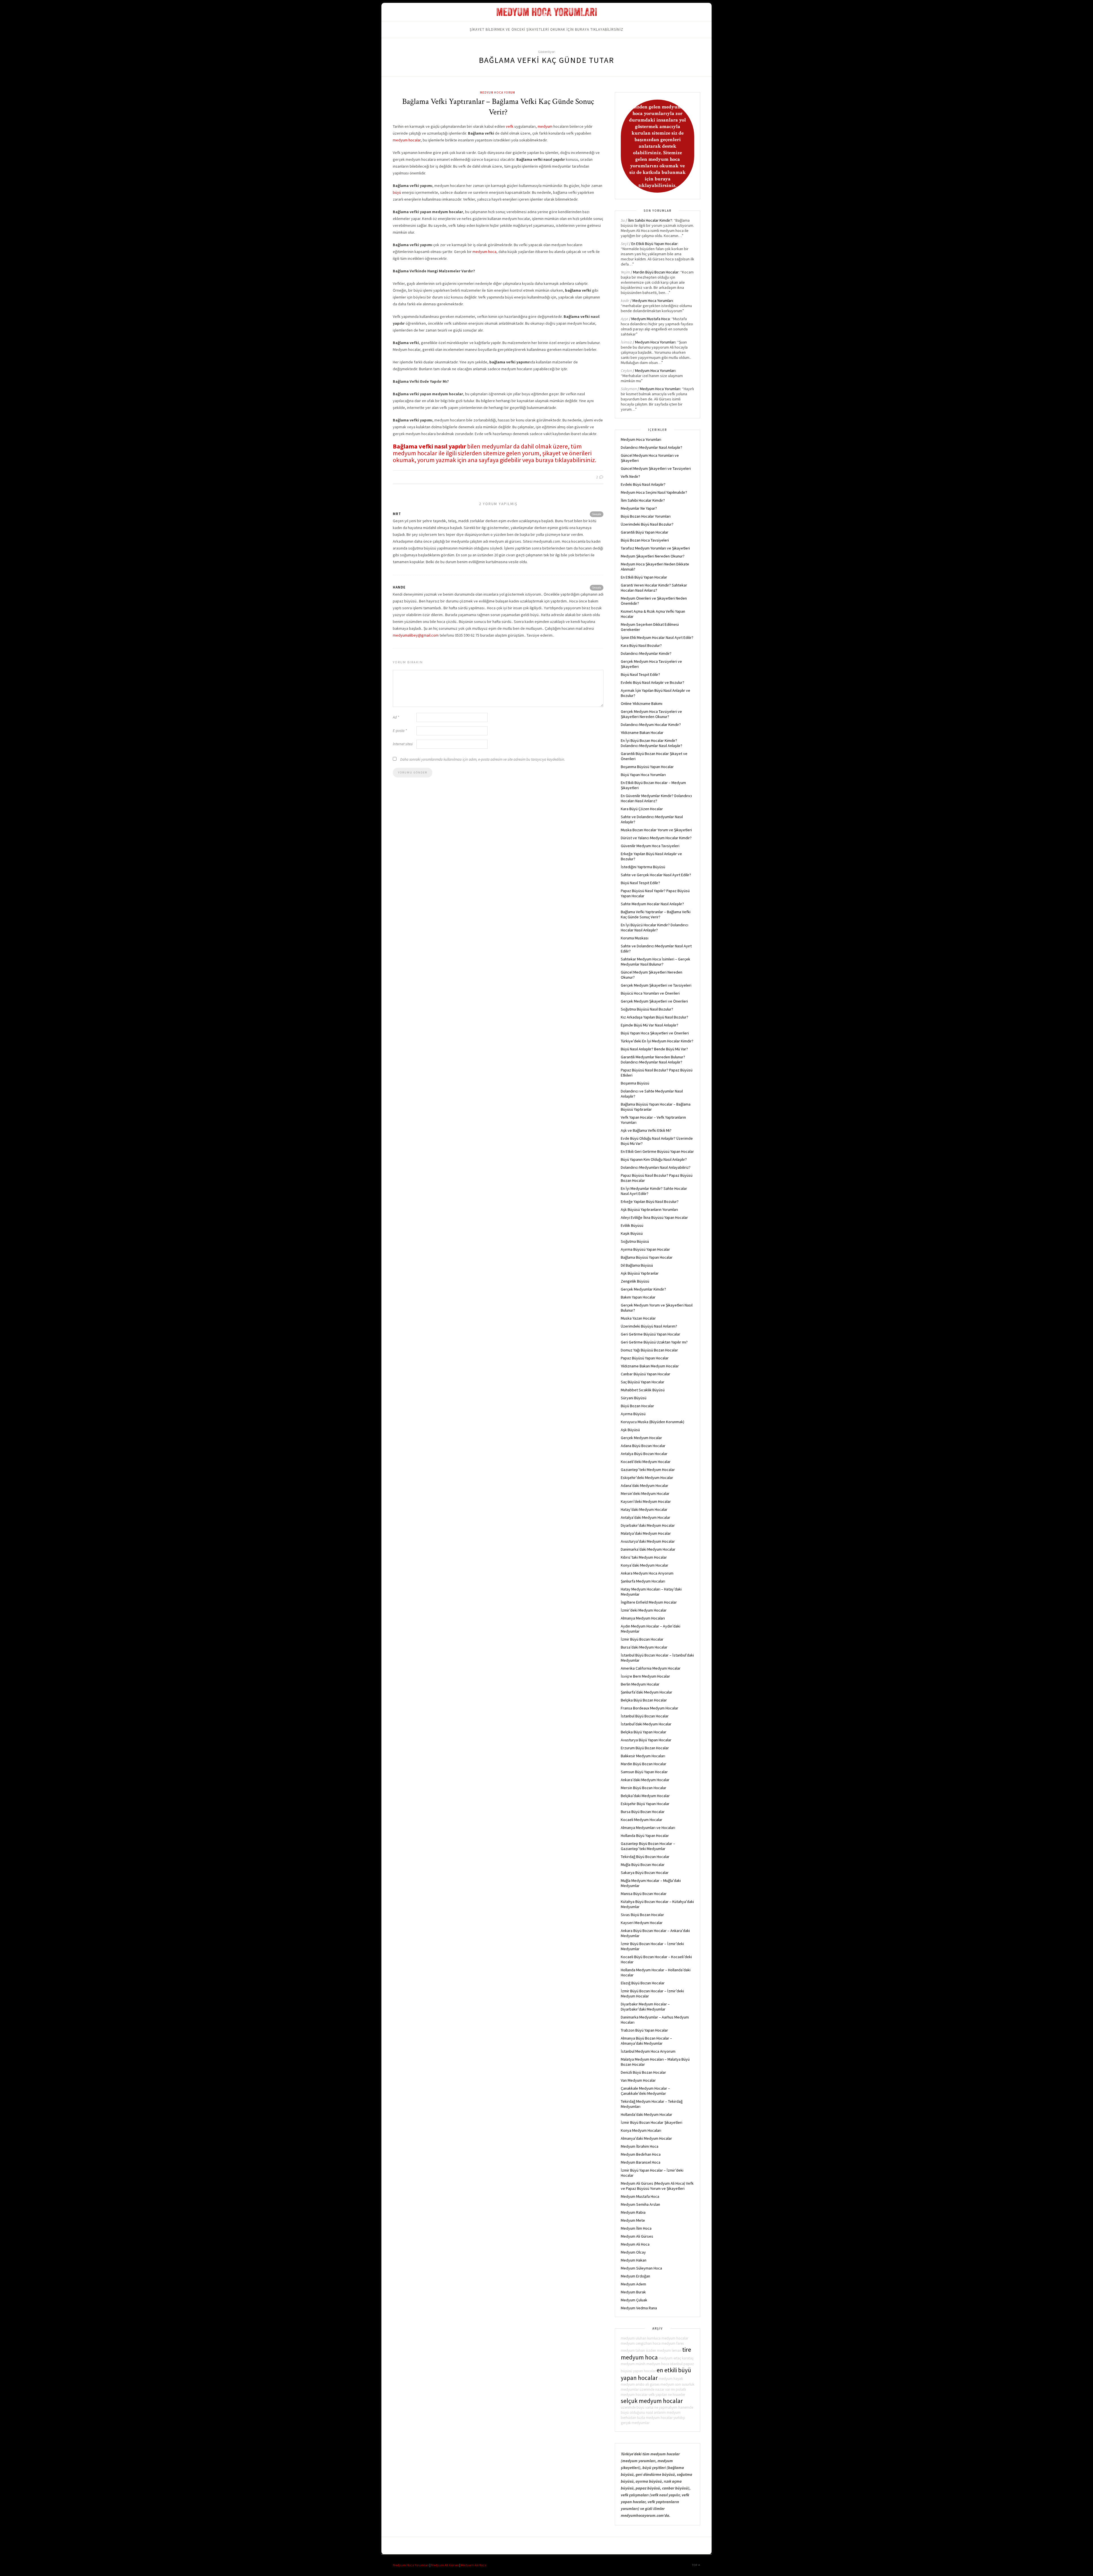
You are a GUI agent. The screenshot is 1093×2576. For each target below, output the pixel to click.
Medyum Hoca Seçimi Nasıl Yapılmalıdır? (654, 492)
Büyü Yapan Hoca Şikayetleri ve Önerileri (655, 1033)
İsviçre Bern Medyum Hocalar (645, 1676)
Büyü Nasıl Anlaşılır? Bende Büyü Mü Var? (654, 1049)
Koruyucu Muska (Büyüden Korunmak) (653, 1422)
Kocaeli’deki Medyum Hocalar (646, 1462)
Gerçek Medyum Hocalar (641, 1438)
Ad (396, 717)
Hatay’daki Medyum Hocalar (644, 1509)
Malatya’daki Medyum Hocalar (646, 1533)
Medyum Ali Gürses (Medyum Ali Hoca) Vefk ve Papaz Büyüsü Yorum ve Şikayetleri (657, 2186)
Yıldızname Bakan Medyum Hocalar (650, 1366)
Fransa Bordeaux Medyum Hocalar (650, 1708)
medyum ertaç (670, 2358)
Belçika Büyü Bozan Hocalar (644, 1700)
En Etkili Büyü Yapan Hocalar (655, 244)
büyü (397, 192)
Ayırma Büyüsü (633, 1414)
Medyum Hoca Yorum (498, 92)
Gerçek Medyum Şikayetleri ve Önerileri (654, 1001)
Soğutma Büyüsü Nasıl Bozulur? (647, 1009)
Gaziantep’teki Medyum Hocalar (648, 1470)
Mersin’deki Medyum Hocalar (645, 1493)
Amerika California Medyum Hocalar (651, 1668)
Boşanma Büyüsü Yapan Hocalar (647, 767)
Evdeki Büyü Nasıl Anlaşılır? (643, 484)
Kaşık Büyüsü (632, 1233)
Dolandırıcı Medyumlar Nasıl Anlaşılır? (652, 447)
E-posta (400, 731)
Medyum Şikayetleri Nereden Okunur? (653, 556)
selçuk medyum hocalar (652, 2401)
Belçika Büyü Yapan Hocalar (644, 1732)
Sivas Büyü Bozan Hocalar (642, 1915)
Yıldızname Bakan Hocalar (642, 733)
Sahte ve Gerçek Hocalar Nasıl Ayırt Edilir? (656, 875)
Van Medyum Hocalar (638, 2080)
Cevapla (597, 514)
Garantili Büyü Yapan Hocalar (645, 532)
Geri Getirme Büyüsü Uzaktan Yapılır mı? (654, 1342)
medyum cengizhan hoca (641, 2343)
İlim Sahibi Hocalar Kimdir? (650, 220)
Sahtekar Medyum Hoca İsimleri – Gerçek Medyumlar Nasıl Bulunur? (656, 962)
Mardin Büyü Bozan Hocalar (656, 272)
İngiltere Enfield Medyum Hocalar (649, 1602)
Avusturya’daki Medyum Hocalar (648, 1541)
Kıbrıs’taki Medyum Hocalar (644, 1557)
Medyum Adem (633, 2284)
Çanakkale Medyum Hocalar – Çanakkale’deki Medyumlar (645, 2091)
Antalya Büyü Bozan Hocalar (644, 1454)
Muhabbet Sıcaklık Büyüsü (643, 1390)
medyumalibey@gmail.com (416, 635)
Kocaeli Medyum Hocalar (642, 1820)
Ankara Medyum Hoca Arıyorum (647, 1573)
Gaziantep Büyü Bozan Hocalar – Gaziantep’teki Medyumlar (648, 1846)
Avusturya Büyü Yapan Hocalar (646, 1740)
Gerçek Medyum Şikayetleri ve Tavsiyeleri (656, 985)
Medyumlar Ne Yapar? (639, 508)
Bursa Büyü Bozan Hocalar (643, 1812)
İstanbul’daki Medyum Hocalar (646, 1724)
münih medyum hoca (652, 2364)
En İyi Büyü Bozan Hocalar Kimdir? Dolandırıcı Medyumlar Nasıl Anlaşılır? (652, 743)
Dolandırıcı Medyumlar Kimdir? (646, 653)
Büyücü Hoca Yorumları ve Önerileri (650, 993)
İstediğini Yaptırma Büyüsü (643, 867)
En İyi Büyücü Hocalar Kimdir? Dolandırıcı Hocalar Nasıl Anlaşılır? (655, 927)
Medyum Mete (633, 2220)
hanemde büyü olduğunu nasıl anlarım (657, 2410)
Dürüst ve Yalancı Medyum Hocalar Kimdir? (656, 838)
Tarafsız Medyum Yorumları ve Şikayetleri (655, 548)
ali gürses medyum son (663, 2384)
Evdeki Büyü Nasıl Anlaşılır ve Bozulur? (653, 682)
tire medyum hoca (656, 2353)
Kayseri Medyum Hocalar (642, 1923)
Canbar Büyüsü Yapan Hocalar (646, 1374)
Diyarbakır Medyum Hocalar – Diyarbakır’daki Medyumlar (645, 2007)
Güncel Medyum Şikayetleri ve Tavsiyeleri (656, 468)
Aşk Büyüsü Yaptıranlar (640, 1273)
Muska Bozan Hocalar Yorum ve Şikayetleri (656, 830)
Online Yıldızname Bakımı (642, 703)
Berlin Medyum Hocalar (640, 1684)
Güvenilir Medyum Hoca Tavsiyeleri (650, 846)
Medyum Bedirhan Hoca (641, 2154)
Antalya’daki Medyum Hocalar (646, 1517)
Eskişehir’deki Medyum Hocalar (647, 1478)
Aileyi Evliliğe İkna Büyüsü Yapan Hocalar (654, 1217)
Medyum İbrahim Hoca (640, 2146)
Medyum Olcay (633, 2252)
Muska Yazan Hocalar (638, 1318)
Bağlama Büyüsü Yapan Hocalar (647, 1257)
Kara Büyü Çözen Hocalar (642, 809)
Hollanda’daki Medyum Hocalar (647, 2114)
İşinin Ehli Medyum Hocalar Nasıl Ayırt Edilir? (657, 637)
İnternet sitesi (403, 744)
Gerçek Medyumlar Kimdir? (643, 1289)
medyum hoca (484, 252)
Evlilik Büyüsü (632, 1225)
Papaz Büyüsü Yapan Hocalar (645, 1358)
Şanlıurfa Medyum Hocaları (643, 1581)
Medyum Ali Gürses (637, 2236)
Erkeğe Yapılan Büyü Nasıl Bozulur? (650, 1201)
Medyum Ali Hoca (635, 2244)
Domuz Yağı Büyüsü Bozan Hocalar (649, 1350)
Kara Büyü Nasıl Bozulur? (641, 645)
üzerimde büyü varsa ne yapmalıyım (649, 2407)
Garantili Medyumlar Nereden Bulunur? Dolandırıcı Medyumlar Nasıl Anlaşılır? (653, 1059)
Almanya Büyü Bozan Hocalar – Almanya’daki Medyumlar (646, 2041)
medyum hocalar (407, 140)
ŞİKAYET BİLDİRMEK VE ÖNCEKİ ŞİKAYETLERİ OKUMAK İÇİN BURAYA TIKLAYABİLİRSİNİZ (546, 29)
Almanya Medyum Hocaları (643, 1618)
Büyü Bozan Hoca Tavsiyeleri (645, 540)
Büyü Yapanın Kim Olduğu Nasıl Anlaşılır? (654, 1159)
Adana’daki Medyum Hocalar (645, 1485)
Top (695, 2565)
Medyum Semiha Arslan (640, 2204)
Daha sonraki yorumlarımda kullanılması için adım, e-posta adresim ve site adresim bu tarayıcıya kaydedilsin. (483, 759)
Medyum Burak (633, 2292)
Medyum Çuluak (634, 2300)
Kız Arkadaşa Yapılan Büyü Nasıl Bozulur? (655, 1017)
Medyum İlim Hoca (636, 2228)
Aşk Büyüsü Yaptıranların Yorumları (649, 1209)
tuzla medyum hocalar (655, 2418)
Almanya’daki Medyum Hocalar (646, 2138)
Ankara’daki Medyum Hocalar (645, 1780)
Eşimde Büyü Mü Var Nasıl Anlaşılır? (650, 1025)
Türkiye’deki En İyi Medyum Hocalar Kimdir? (657, 1041)
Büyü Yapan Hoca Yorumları (643, 775)
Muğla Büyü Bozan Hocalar (643, 1865)
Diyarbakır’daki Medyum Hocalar (648, 1525)
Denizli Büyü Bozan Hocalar (643, 2072)
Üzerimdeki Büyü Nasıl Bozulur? (647, 524)
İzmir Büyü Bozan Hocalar (642, 1639)
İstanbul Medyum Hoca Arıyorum (648, 2051)
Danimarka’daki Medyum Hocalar (648, 1549)
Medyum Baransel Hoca (641, 2162)
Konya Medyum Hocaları (641, 2130)
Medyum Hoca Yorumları (653, 301)
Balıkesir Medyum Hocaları (643, 1756)
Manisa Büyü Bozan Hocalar (644, 1894)
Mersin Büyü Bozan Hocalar (644, 1788)
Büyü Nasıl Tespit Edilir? (640, 674)
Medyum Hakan (634, 2260)
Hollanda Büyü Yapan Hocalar (645, 1836)
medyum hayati (671, 2379)
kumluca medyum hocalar (668, 2338)
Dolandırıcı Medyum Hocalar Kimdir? (651, 725)
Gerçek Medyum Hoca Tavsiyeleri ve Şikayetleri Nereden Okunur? (651, 714)
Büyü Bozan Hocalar (637, 1406)
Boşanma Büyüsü (635, 1083)
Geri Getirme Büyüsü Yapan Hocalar (651, 1334)
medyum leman (669, 2350)
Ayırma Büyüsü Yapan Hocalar (645, 1249)
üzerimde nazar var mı (657, 2389)
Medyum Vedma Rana (639, 2308)
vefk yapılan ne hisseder (667, 2395)
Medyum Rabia (633, 2212)
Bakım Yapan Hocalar (638, 1297)
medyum (545, 126)
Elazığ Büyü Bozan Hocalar (643, 1983)
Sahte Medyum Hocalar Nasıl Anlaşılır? (652, 904)
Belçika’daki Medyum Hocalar (645, 1796)
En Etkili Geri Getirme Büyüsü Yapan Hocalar (657, 1151)
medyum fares (673, 2343)
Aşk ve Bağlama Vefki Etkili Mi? (646, 1130)
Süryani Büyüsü (634, 1398)
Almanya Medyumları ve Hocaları (648, 1828)
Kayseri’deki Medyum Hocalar (646, 1501)
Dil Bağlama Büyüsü (637, 1265)
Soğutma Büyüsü (635, 1241)
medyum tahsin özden (638, 2350)
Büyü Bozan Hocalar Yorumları (646, 516)
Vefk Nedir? (630, 476)
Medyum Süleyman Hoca (641, 2268)
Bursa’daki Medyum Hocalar (644, 1647)
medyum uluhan (634, 2338)
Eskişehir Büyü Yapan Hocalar (645, 1804)
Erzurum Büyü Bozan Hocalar (645, 1748)
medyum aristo (633, 2384)
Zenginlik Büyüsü (635, 1281)
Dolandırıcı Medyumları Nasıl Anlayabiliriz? (656, 1167)
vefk (510, 126)
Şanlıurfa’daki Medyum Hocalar (647, 1692)
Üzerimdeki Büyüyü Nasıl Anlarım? (649, 1326)
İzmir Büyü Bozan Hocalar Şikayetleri (652, 2122)
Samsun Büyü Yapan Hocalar (644, 1772)
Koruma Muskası (635, 938)
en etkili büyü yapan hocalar (656, 2374)
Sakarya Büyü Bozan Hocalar (645, 1873)
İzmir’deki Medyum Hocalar (644, 1610)
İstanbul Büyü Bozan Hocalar (645, 1716)
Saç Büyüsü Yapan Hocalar (643, 1382)
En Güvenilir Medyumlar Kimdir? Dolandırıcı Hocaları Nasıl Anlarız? (656, 798)
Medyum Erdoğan (635, 2276)
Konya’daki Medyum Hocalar (645, 1565)
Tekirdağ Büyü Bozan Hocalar (645, 1857)
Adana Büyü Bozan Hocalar (643, 1446)
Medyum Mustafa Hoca (651, 319)
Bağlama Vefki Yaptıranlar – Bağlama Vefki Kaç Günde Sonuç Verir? (498, 107)
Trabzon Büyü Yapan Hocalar (644, 2030)
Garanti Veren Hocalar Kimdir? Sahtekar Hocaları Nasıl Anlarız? (654, 588)
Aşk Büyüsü (630, 1430)
